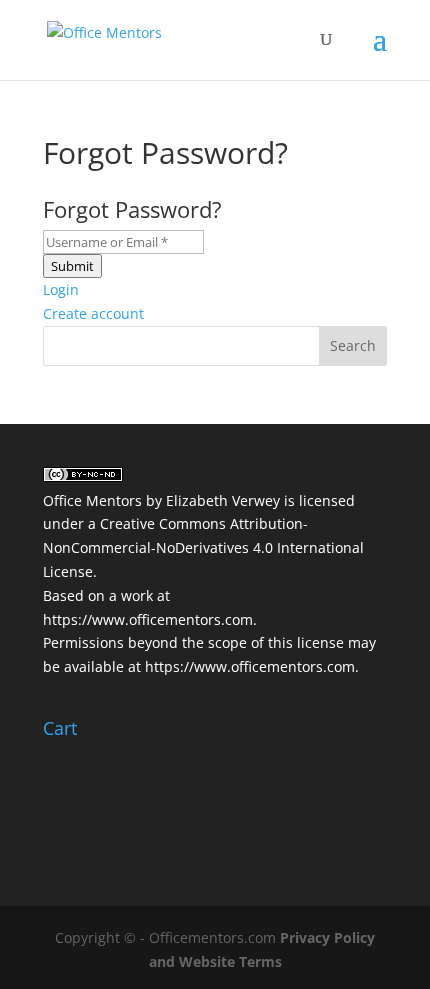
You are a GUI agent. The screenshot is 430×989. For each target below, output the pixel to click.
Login (61, 289)
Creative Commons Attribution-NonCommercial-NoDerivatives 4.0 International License (203, 547)
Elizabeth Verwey (223, 500)
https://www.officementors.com (148, 619)
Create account (93, 313)
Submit (72, 266)
